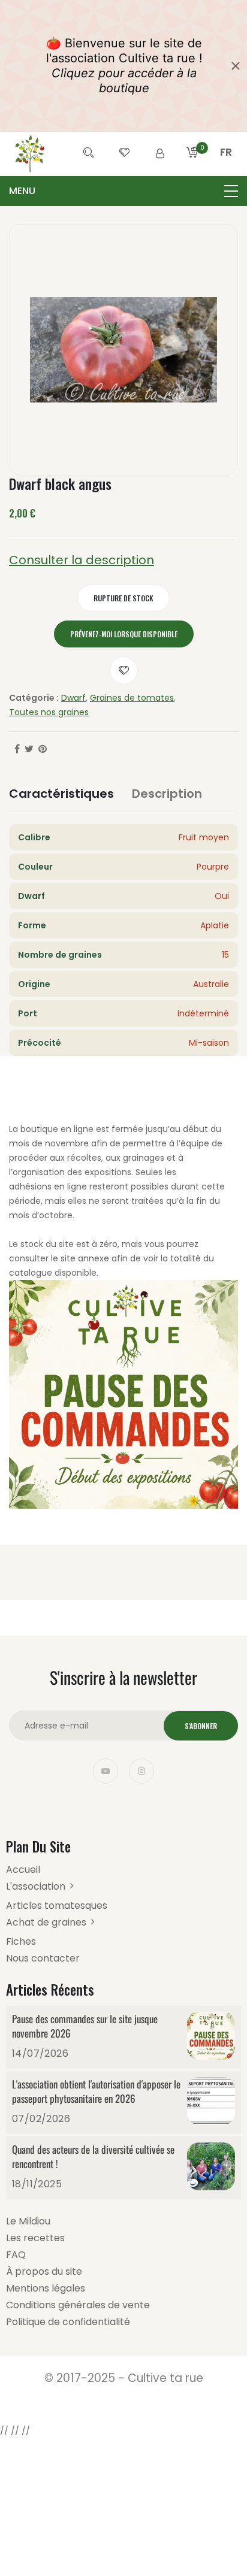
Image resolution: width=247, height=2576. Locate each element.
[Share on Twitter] (29, 749)
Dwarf (73, 698)
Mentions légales (46, 2288)
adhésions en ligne (48, 1186)
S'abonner (201, 1726)
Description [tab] (167, 794)
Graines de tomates (132, 698)
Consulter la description (82, 560)
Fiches (21, 1941)
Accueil (23, 1870)
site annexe (85, 1258)
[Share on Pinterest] (43, 749)
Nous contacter (43, 1958)
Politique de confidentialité (68, 2322)
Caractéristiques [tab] (61, 794)
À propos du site (44, 2271)
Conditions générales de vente (78, 2305)
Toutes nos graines (49, 712)
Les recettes (35, 2238)
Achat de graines (46, 1922)
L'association (36, 1886)
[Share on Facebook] (17, 749)
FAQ (16, 2255)
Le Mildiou (28, 2221)
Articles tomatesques (57, 1905)
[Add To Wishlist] (124, 671)
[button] (226, 167)
